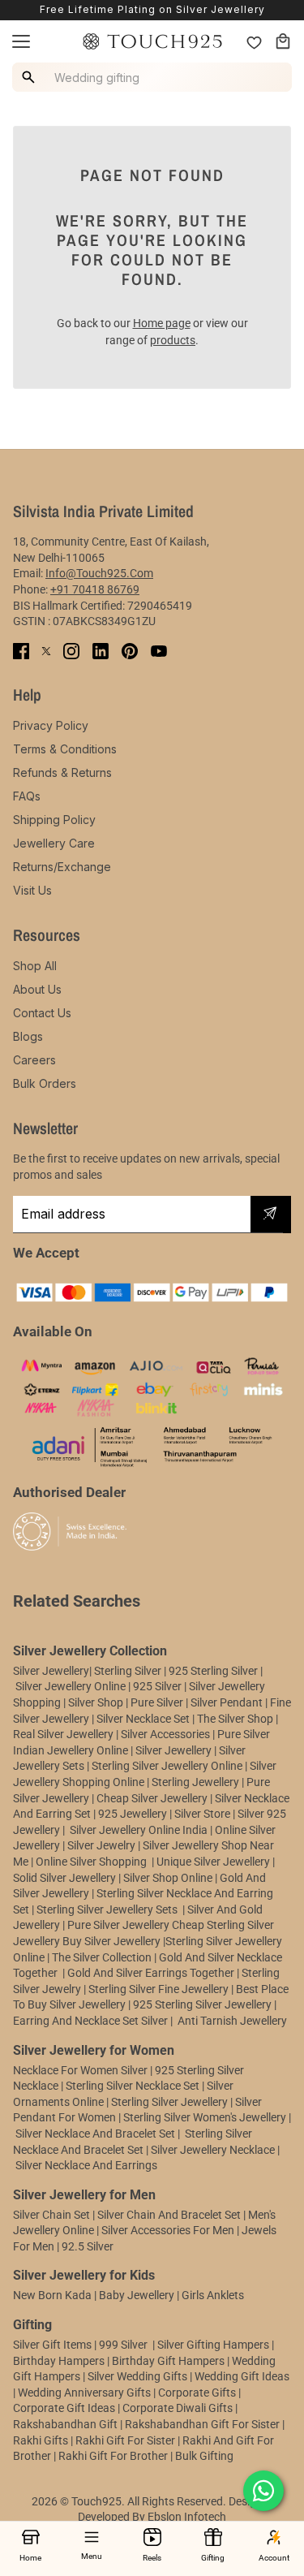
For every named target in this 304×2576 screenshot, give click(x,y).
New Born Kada (52, 2295)
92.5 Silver (88, 2246)
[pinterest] (130, 651)
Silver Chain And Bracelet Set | (171, 2215)
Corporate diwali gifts (178, 2408)
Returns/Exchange (62, 867)
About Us (37, 989)
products (173, 340)
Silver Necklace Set (143, 1719)
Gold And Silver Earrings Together (151, 1973)
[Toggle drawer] (21, 41)
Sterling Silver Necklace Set (133, 2086)
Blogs (28, 1036)
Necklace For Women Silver (80, 2070)
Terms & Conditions (65, 749)
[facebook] (21, 651)
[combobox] (154, 77)
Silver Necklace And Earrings (86, 2165)
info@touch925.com (99, 573)
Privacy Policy (51, 725)
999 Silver (123, 2345)
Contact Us (42, 1013)
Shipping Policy (54, 820)
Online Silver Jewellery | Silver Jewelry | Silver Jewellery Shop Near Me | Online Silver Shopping (144, 1846)
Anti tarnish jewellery (232, 2021)
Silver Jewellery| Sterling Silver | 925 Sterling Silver (137, 1671)
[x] (46, 651)
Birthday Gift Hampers (168, 2361)
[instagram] (71, 651)
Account (274, 2558)
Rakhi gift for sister (125, 2440)
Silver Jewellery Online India (137, 1830)
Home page (162, 323)
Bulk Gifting (204, 2456)
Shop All (35, 966)
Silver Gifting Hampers (213, 2345)
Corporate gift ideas (64, 2408)
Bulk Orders (45, 1083)
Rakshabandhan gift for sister (202, 2424)
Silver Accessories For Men (168, 2230)
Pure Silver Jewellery (118, 1925)
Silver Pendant (227, 1702)
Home (30, 2558)
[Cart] (283, 41)
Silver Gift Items (52, 2345)
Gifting (213, 2558)
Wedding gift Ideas (242, 2376)
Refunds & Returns (62, 772)
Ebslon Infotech (187, 2517)
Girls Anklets (213, 2295)
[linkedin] (101, 651)
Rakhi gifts (41, 2440)
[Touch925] (152, 41)
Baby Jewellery (137, 2295)
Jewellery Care (54, 843)
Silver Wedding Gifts (137, 2376)
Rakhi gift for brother (113, 2456)
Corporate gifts (197, 2393)
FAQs (27, 796)
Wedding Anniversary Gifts (84, 2393)
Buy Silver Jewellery (111, 1941)
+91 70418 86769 (95, 589)
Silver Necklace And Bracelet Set (95, 2134)
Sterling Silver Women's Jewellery (205, 2117)
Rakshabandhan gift (65, 2424)
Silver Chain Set (51, 2215)
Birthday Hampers (59, 2361)
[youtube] (159, 651)
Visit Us (32, 890)
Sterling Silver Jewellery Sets (107, 1909)
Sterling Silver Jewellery (171, 2102)
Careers (34, 1060)
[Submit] (270, 1215)
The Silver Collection (102, 1957)
